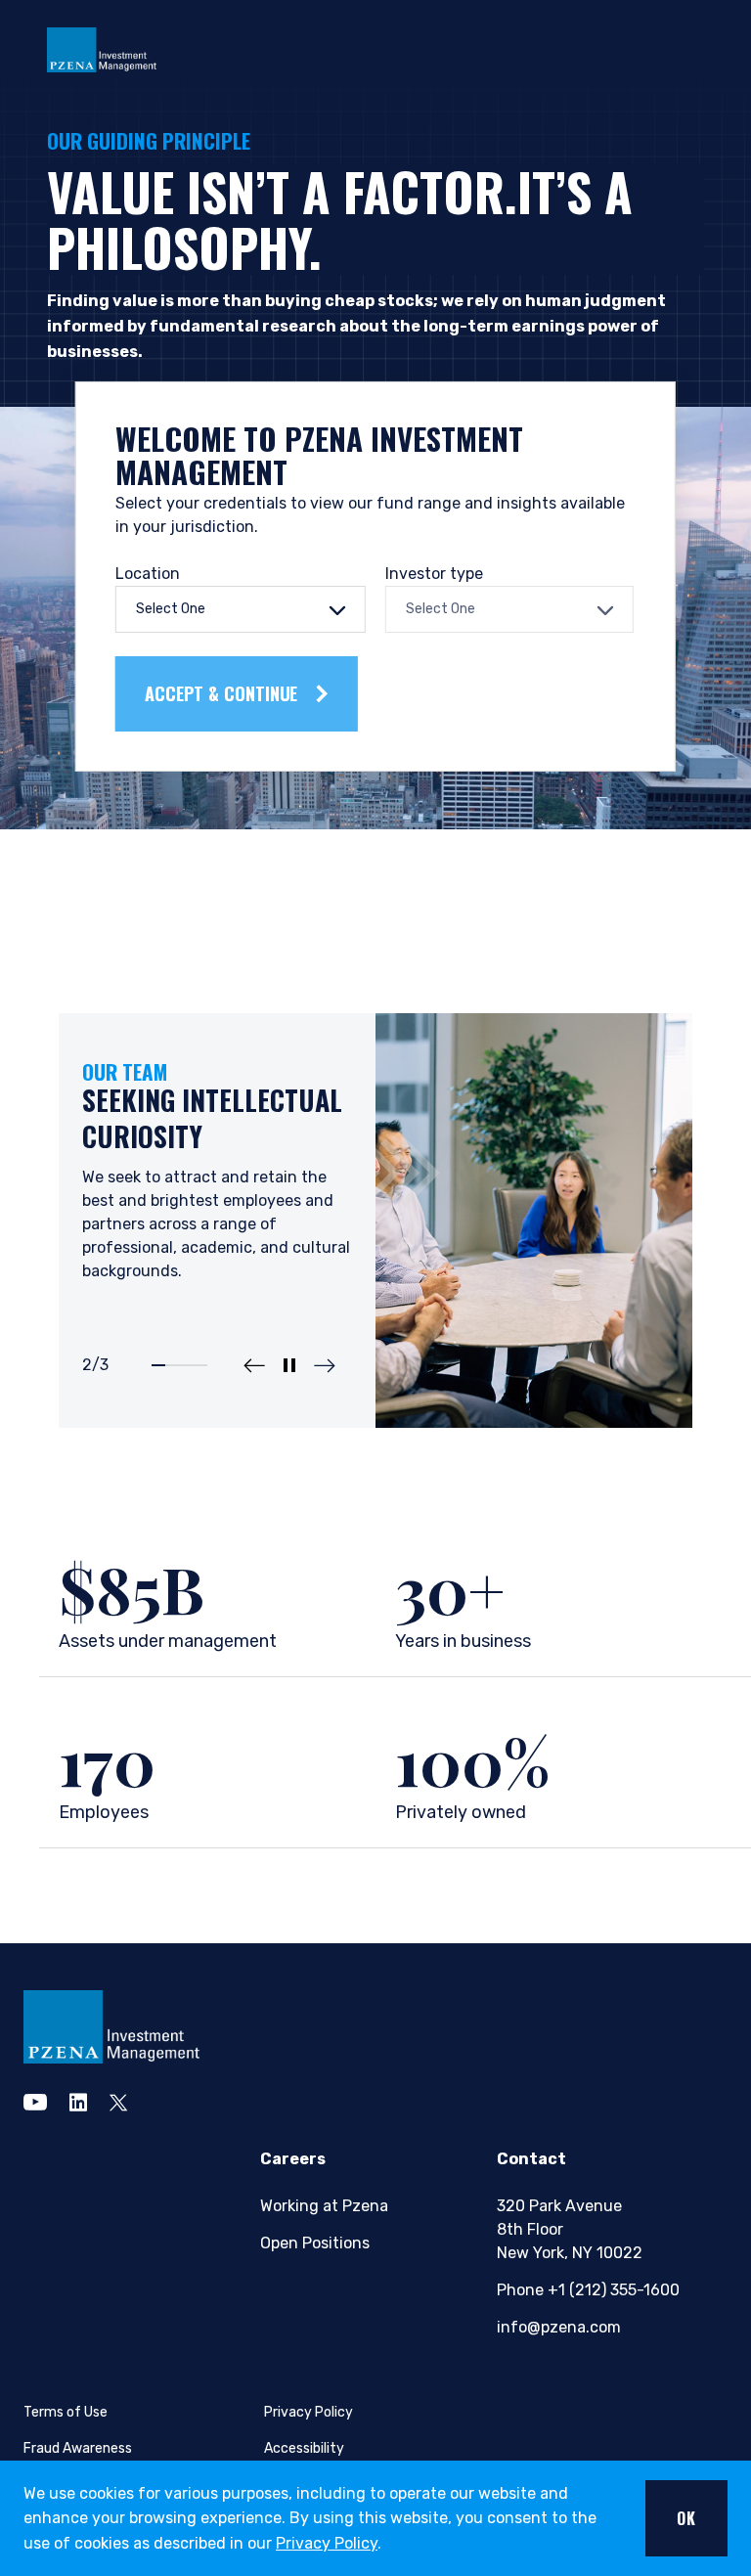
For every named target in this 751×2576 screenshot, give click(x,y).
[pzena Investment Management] (111, 2026)
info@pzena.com (559, 2327)
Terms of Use (66, 2412)
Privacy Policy (327, 2543)
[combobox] (241, 609)
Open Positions (315, 2243)
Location (148, 574)
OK (686, 2518)
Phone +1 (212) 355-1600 (587, 2290)
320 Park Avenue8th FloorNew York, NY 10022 (570, 2229)
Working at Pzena (324, 2206)
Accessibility (304, 2448)
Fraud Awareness (78, 2448)
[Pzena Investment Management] (102, 48)
